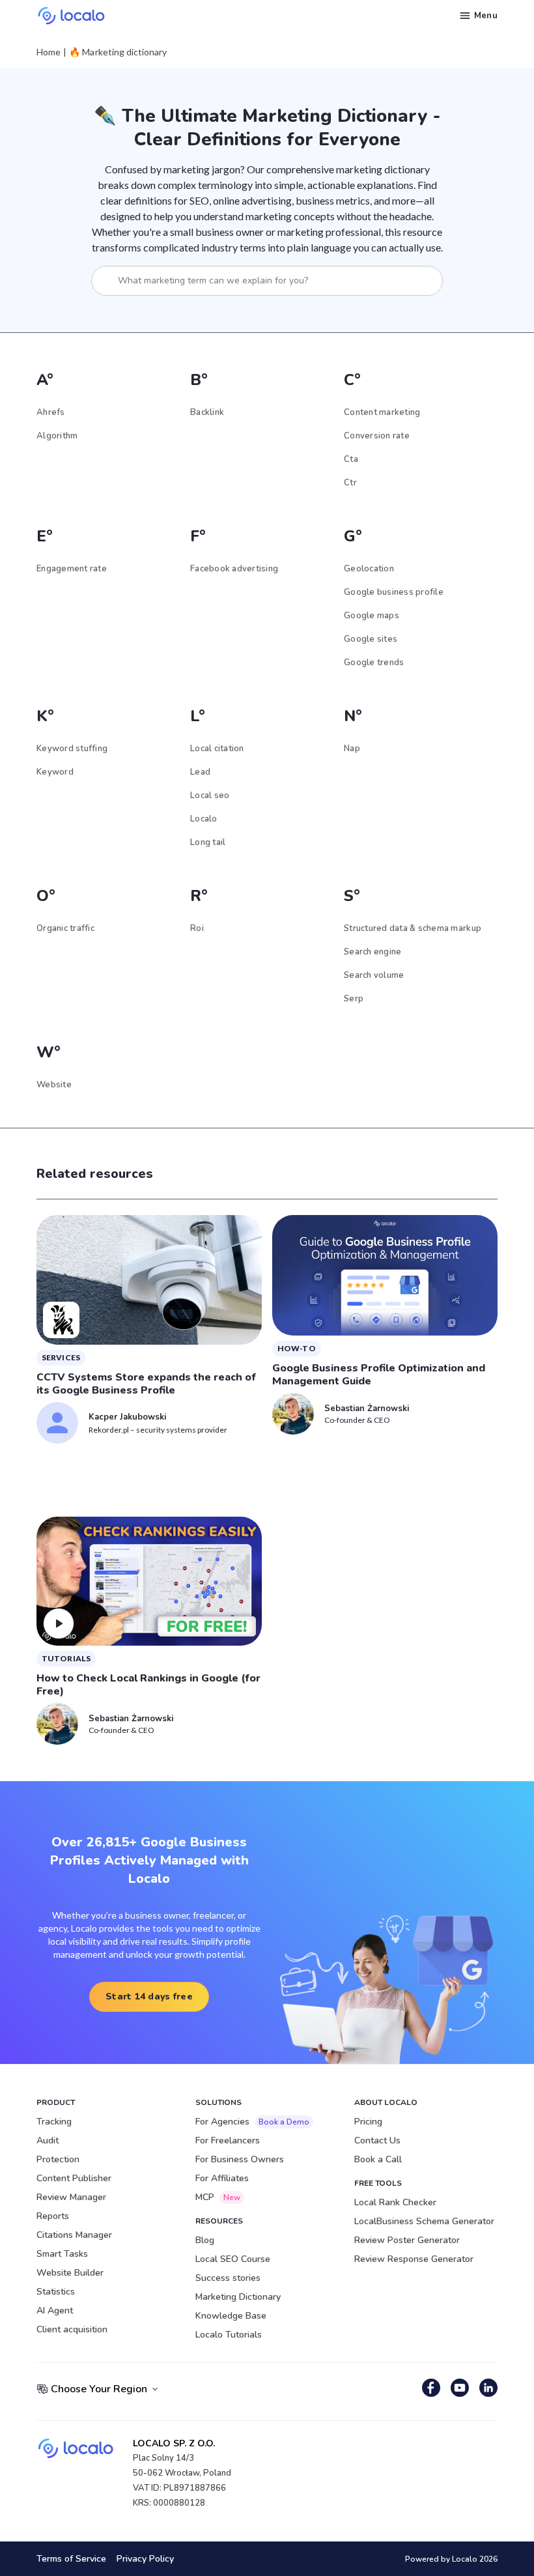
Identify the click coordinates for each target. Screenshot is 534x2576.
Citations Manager (74, 2235)
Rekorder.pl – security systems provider (158, 1430)
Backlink (207, 412)
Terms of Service (71, 2559)
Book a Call (378, 2159)
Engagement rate (72, 569)
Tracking (54, 2122)
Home (49, 52)
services (61, 1357)
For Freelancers (228, 2140)
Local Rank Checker (395, 2202)
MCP (218, 2197)
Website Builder (70, 2273)
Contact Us (377, 2140)
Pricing (368, 2122)
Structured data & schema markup (413, 928)
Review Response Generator (414, 2259)
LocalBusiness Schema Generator (424, 2221)
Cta (351, 459)
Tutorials (66, 1658)
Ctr (350, 483)
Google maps (372, 616)
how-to (297, 1348)
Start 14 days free (149, 1996)
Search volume (374, 975)
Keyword (55, 772)
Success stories (228, 2278)
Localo (204, 819)
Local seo (210, 795)
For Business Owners (240, 2159)
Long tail (208, 842)
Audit (48, 2140)
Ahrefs (51, 412)
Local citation (217, 749)
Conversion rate (377, 436)
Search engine (372, 952)
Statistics (56, 2292)
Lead (200, 772)
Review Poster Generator (407, 2240)
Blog (205, 2240)
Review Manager (71, 2197)
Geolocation (369, 569)
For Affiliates (222, 2178)
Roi (197, 928)
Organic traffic (65, 928)
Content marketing (382, 412)
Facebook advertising (234, 569)
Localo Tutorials (229, 2335)
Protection (58, 2159)
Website (54, 1085)
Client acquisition (72, 2329)
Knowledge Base (231, 2316)
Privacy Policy (145, 2559)
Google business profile (394, 592)
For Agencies (252, 2122)
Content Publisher (74, 2178)
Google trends (374, 663)
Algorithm (57, 436)
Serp (354, 999)
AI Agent (55, 2311)
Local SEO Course (233, 2259)
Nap (352, 749)
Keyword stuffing (72, 749)
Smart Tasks (62, 2254)
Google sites (371, 639)
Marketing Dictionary (238, 2297)
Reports (53, 2216)
